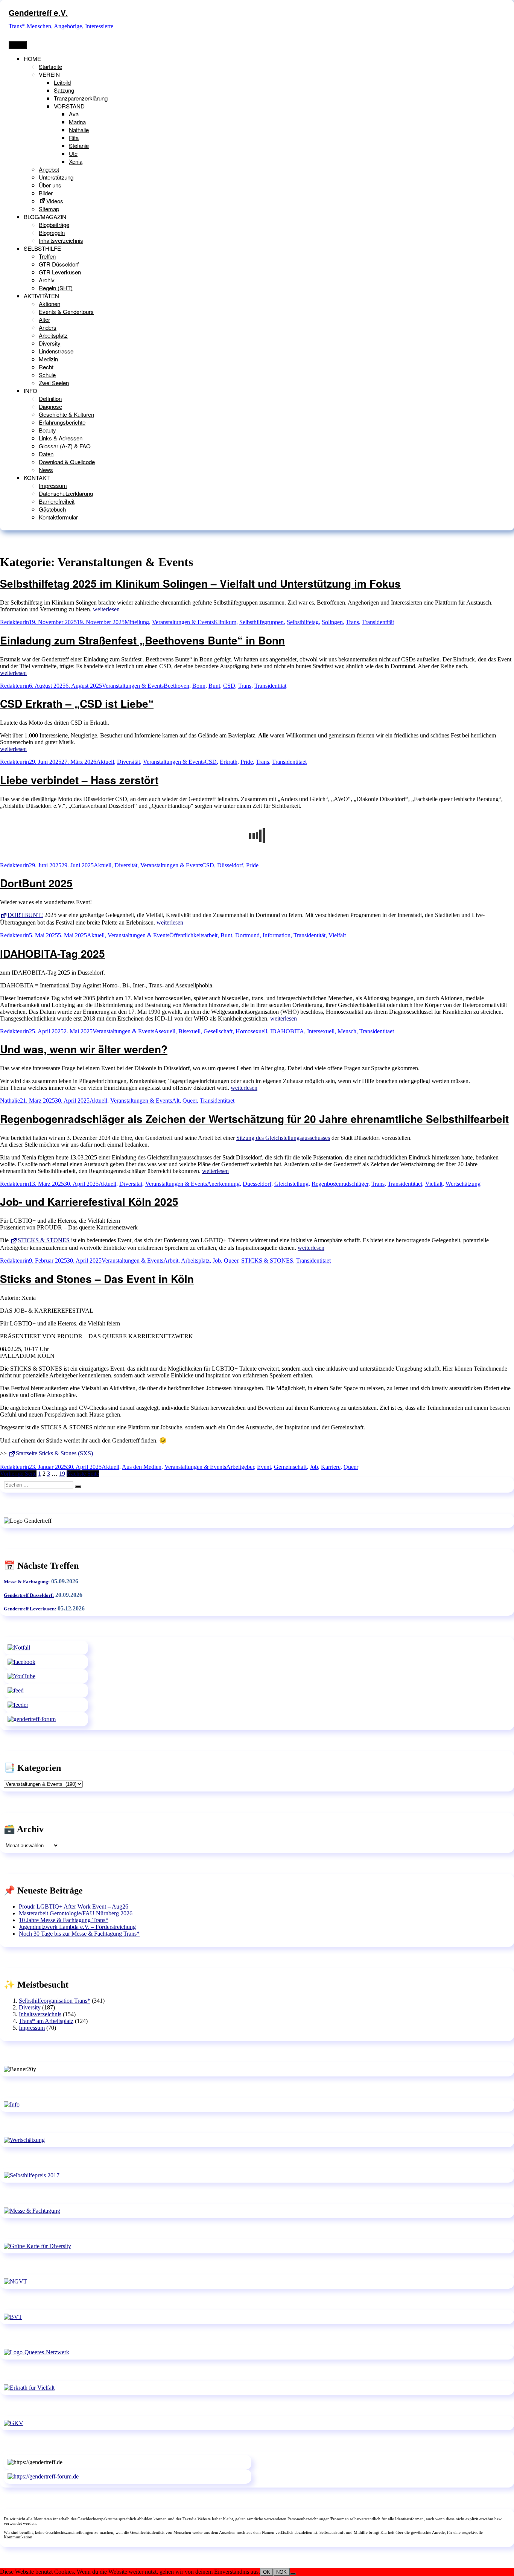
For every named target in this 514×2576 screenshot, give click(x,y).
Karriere (331, 1467)
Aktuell (105, 762)
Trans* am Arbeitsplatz (46, 2021)
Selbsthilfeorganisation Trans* (55, 2001)
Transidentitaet (289, 762)
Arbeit (171, 1261)
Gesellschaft (218, 1031)
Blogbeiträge (54, 225)
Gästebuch (52, 509)
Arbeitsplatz (53, 335)
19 (62, 1474)
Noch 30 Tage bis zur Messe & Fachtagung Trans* (79, 1934)
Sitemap (49, 209)
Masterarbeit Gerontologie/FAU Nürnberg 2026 (76, 1913)
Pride (247, 762)
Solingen (332, 622)
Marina (77, 122)
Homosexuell (251, 1031)
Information (277, 935)
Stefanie (79, 145)
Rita (74, 138)
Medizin (48, 359)
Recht (46, 367)
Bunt (214, 686)
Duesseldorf (257, 1184)
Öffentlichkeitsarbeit (193, 935)
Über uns (50, 185)
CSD (229, 686)
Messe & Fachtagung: (27, 1582)
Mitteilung (137, 622)
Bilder (46, 193)
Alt (176, 1101)
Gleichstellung (291, 1184)
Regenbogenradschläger (340, 1184)
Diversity (50, 343)
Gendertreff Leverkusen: (30, 1609)
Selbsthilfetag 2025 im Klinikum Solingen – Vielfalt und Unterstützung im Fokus (200, 583)
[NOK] (293, 2574)
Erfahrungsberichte (62, 422)
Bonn (199, 686)
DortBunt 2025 (36, 883)
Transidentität (378, 622)
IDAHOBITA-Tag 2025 (52, 953)
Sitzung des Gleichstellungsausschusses (283, 1138)
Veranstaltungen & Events (183, 622)
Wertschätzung (463, 1184)
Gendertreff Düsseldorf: (29, 1595)
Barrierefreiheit (57, 501)
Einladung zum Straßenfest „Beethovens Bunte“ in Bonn (142, 640)
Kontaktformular (58, 517)
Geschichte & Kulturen (66, 414)
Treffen (47, 256)
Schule (47, 375)
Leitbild (62, 82)
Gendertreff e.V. (38, 13)
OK (267, 2572)
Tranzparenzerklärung (81, 98)
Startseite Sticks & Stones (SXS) (54, 1453)
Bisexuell (189, 1031)
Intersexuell (321, 1031)
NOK (281, 2572)
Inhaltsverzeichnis (61, 240)
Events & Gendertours (66, 312)
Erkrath (229, 762)
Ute (73, 153)
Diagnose (50, 406)
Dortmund (247, 935)
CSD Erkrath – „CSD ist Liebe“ (77, 703)
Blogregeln (52, 232)
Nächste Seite (83, 1474)
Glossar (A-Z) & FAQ (65, 446)
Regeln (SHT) (56, 288)
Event (264, 1467)
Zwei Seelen (54, 383)
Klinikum (225, 622)
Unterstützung (56, 177)
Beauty (47, 430)
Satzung (64, 90)
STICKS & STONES (44, 1240)
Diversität (128, 762)
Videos (55, 201)
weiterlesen (106, 609)
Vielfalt (337, 935)
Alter (44, 319)
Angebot (49, 169)
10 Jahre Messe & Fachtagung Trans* (64, 1920)
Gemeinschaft (290, 1467)
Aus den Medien (142, 1467)
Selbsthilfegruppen (262, 622)
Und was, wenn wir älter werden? (84, 1049)
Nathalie (79, 130)
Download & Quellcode (67, 462)
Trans (352, 622)
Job (217, 1261)
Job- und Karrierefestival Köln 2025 (89, 1201)
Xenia (76, 161)
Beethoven (176, 686)
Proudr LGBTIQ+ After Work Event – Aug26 (74, 1906)
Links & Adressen (61, 438)
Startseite (50, 66)
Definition (50, 398)
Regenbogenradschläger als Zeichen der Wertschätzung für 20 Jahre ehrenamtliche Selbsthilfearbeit (254, 1119)
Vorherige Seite (18, 1474)
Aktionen (49, 304)
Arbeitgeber (240, 1467)
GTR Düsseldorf (59, 264)
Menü (18, 45)
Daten (46, 454)
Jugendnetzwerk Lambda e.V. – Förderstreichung (77, 1927)
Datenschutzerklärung (66, 493)
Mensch (347, 1031)
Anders (48, 327)
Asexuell (165, 1031)
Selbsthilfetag (303, 622)
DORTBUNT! (25, 915)
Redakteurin (14, 622)
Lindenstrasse (56, 351)
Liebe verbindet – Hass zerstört (79, 780)
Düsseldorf (230, 865)
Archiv (47, 280)
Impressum (53, 485)
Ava (74, 114)
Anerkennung (223, 1184)
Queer (190, 1101)
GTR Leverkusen (60, 272)
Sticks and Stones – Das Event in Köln (97, 1279)
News (46, 470)
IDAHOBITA (287, 1031)
